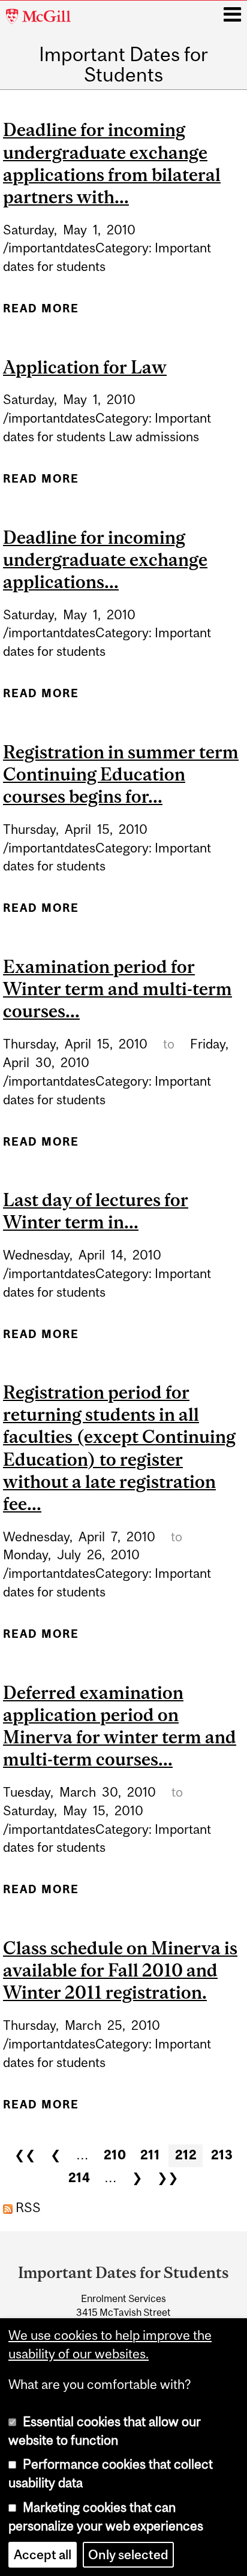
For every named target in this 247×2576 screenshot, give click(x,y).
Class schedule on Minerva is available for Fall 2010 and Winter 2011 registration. (120, 1970)
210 (115, 2155)
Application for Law (85, 367)
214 (79, 2178)
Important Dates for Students (123, 65)
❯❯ (168, 2178)
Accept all (43, 2555)
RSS (27, 2208)
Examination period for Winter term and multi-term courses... (118, 989)
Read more (41, 313)
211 (150, 2155)
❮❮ (25, 2155)
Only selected (128, 2555)
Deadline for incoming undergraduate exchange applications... (105, 559)
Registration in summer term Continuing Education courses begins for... (121, 774)
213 (222, 2155)
